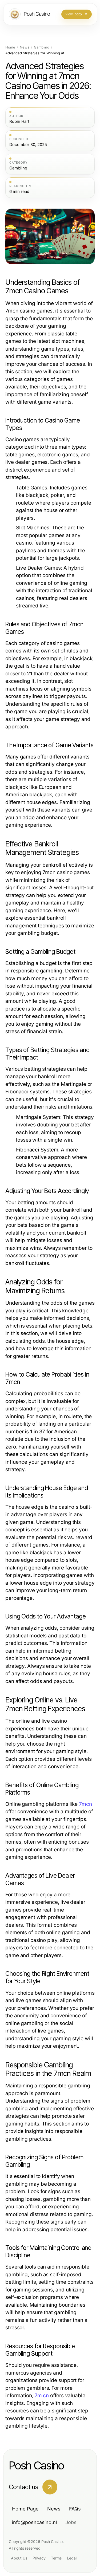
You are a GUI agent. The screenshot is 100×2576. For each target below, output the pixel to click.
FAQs (75, 2509)
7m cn (42, 2396)
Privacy (39, 2558)
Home (10, 47)
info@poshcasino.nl (34, 2522)
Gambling (42, 47)
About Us (19, 2558)
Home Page (25, 2509)
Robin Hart (19, 121)
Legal (72, 2558)
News (25, 47)
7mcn (85, 1804)
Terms (56, 2558)
